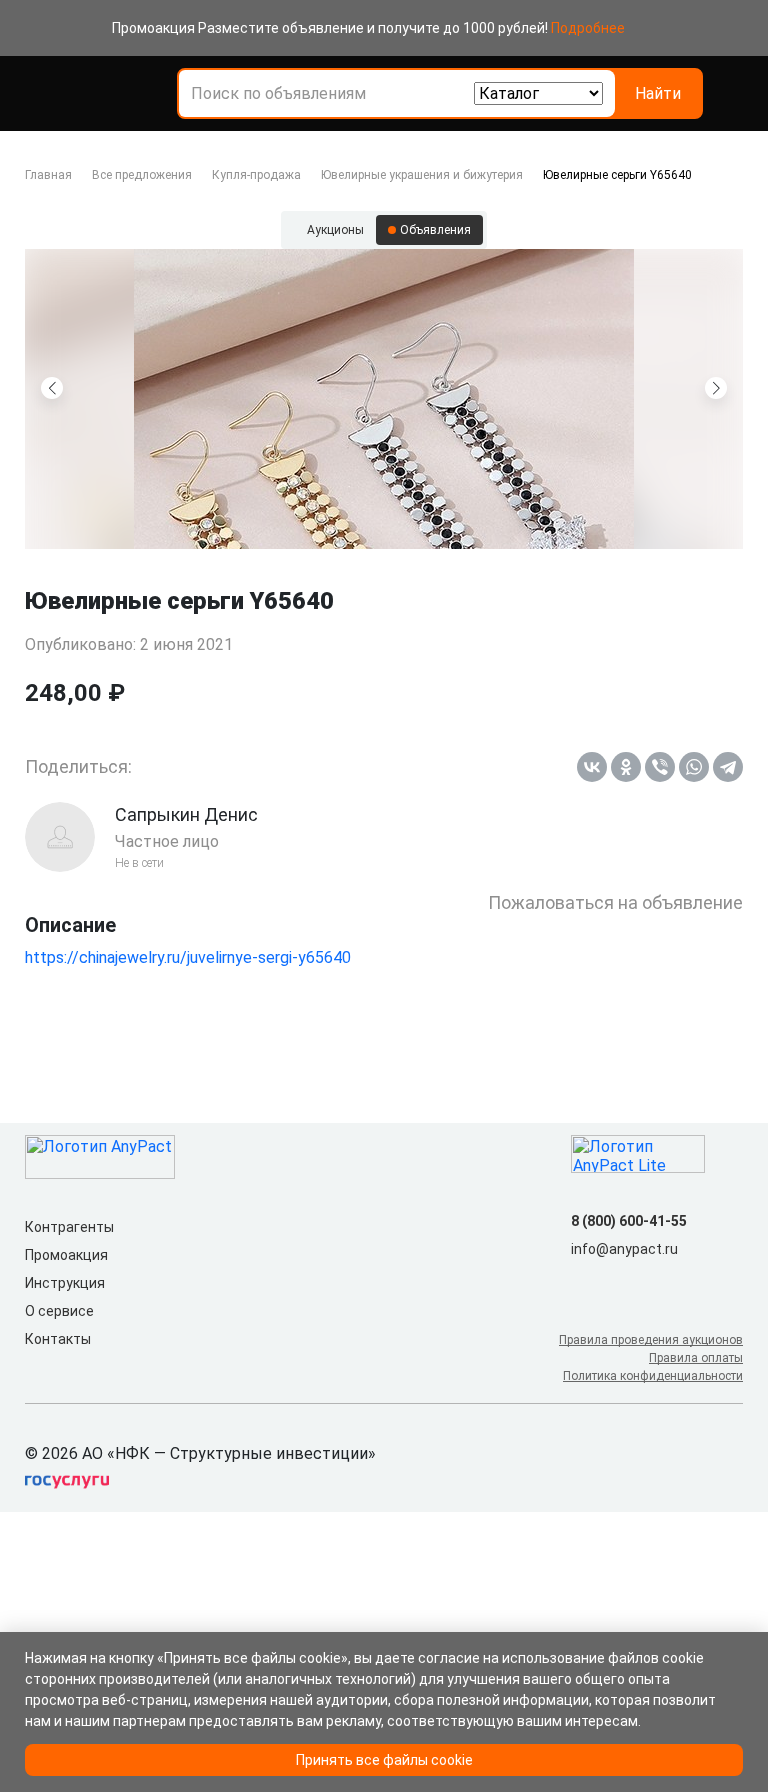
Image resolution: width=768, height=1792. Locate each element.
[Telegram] (728, 767)
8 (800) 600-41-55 (629, 1221)
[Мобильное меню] (37, 94)
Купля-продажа (256, 175)
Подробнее (588, 28)
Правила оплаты (696, 1358)
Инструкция (65, 1283)
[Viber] (660, 767)
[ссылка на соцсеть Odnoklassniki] (615, 1281)
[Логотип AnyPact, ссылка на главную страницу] (113, 94)
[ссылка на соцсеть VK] (583, 1281)
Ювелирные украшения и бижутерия (422, 175)
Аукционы (335, 230)
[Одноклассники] (626, 767)
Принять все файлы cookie (384, 1760)
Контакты (58, 1339)
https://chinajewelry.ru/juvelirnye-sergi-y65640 (188, 957)
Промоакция (66, 1255)
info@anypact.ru (624, 1249)
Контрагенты (69, 1227)
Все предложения (142, 175)
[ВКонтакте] (592, 767)
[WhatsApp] (694, 767)
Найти (658, 93)
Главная (48, 175)
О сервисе (59, 1311)
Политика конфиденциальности (653, 1376)
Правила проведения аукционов (651, 1340)
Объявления (435, 230)
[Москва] (731, 94)
